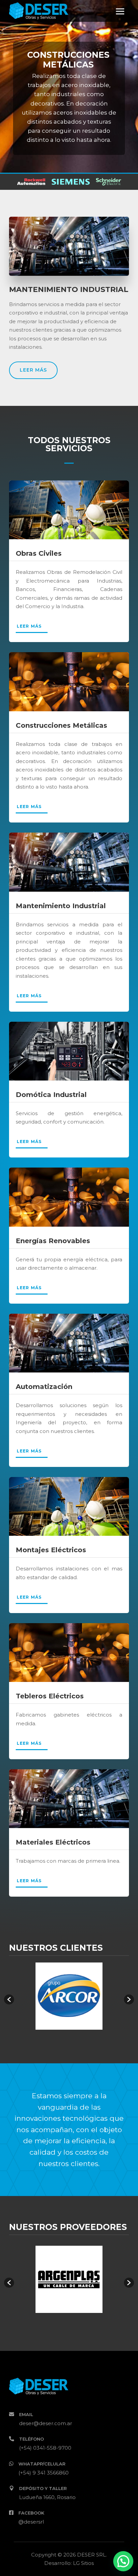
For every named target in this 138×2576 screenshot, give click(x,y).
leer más (29, 626)
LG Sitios (83, 2563)
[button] (9, 1999)
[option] (69, 1996)
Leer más (33, 370)
